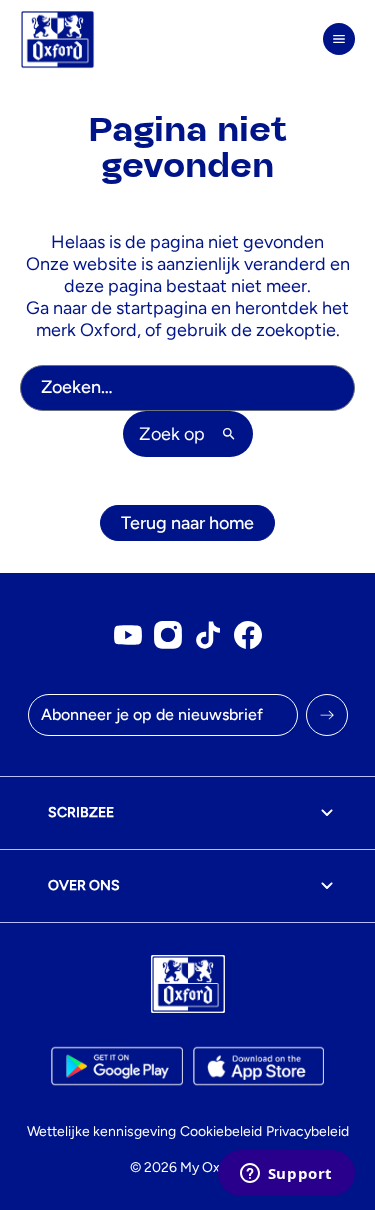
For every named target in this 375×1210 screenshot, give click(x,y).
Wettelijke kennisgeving (101, 1131)
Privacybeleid (307, 1131)
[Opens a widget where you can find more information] (286, 1175)
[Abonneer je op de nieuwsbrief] (327, 715)
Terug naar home (187, 523)
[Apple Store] (258, 1066)
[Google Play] (116, 1066)
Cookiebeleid (221, 1131)
